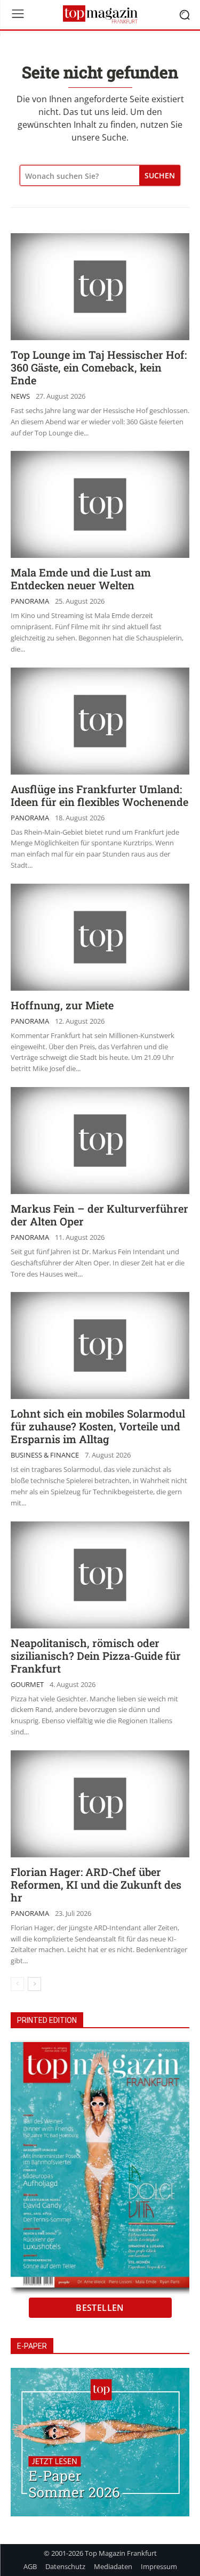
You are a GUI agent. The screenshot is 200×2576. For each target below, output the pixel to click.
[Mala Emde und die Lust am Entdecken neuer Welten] (100, 504)
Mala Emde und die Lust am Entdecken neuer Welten (81, 579)
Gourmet (27, 1685)
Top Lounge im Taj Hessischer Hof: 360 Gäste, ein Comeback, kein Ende (99, 367)
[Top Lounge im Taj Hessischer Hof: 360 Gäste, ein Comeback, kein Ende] (100, 287)
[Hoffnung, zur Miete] (100, 937)
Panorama (30, 601)
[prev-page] (17, 1984)
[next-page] (34, 1984)
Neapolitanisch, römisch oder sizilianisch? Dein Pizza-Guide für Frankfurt (96, 1656)
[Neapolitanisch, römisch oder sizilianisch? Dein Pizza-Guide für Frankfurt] (100, 1575)
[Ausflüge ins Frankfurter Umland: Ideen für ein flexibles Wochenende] (100, 721)
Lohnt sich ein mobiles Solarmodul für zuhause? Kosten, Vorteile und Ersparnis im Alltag (98, 1426)
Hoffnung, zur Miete (62, 1005)
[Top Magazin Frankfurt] (100, 14)
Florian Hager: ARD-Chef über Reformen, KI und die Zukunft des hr (96, 1884)
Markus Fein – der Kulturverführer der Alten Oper (99, 1215)
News (20, 396)
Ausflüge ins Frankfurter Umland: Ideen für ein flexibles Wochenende (99, 795)
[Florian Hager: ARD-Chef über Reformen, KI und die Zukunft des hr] (100, 1804)
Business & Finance (45, 1455)
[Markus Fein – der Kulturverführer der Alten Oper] (100, 1141)
